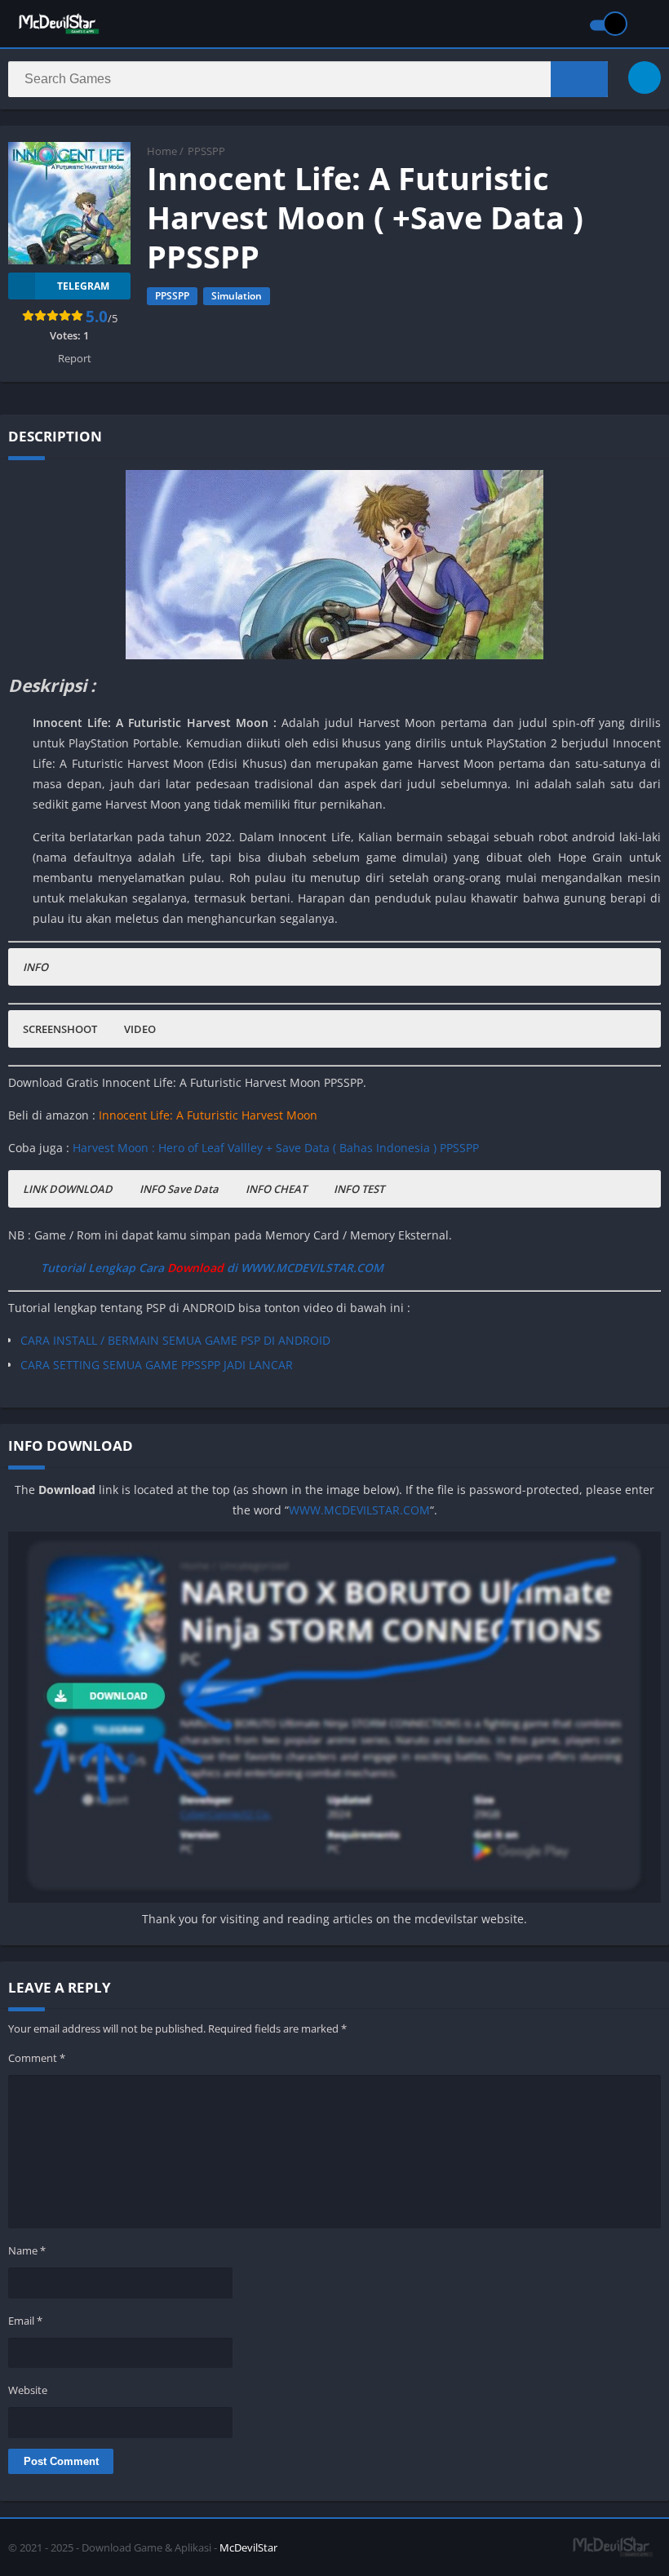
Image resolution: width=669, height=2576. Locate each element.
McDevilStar (248, 2547)
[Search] (579, 79)
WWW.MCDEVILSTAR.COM (359, 1510)
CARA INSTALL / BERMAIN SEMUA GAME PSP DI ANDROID (175, 1340)
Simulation (237, 296)
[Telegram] (645, 78)
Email (25, 2321)
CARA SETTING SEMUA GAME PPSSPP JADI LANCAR (157, 1365)
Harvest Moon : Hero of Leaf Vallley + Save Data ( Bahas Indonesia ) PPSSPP (276, 1148)
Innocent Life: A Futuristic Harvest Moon (208, 1115)
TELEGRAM (83, 286)
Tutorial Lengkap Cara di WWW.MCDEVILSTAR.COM (212, 1268)
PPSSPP (206, 151)
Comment (37, 2058)
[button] (35, 967)
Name (27, 2250)
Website (28, 2390)
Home (162, 151)
